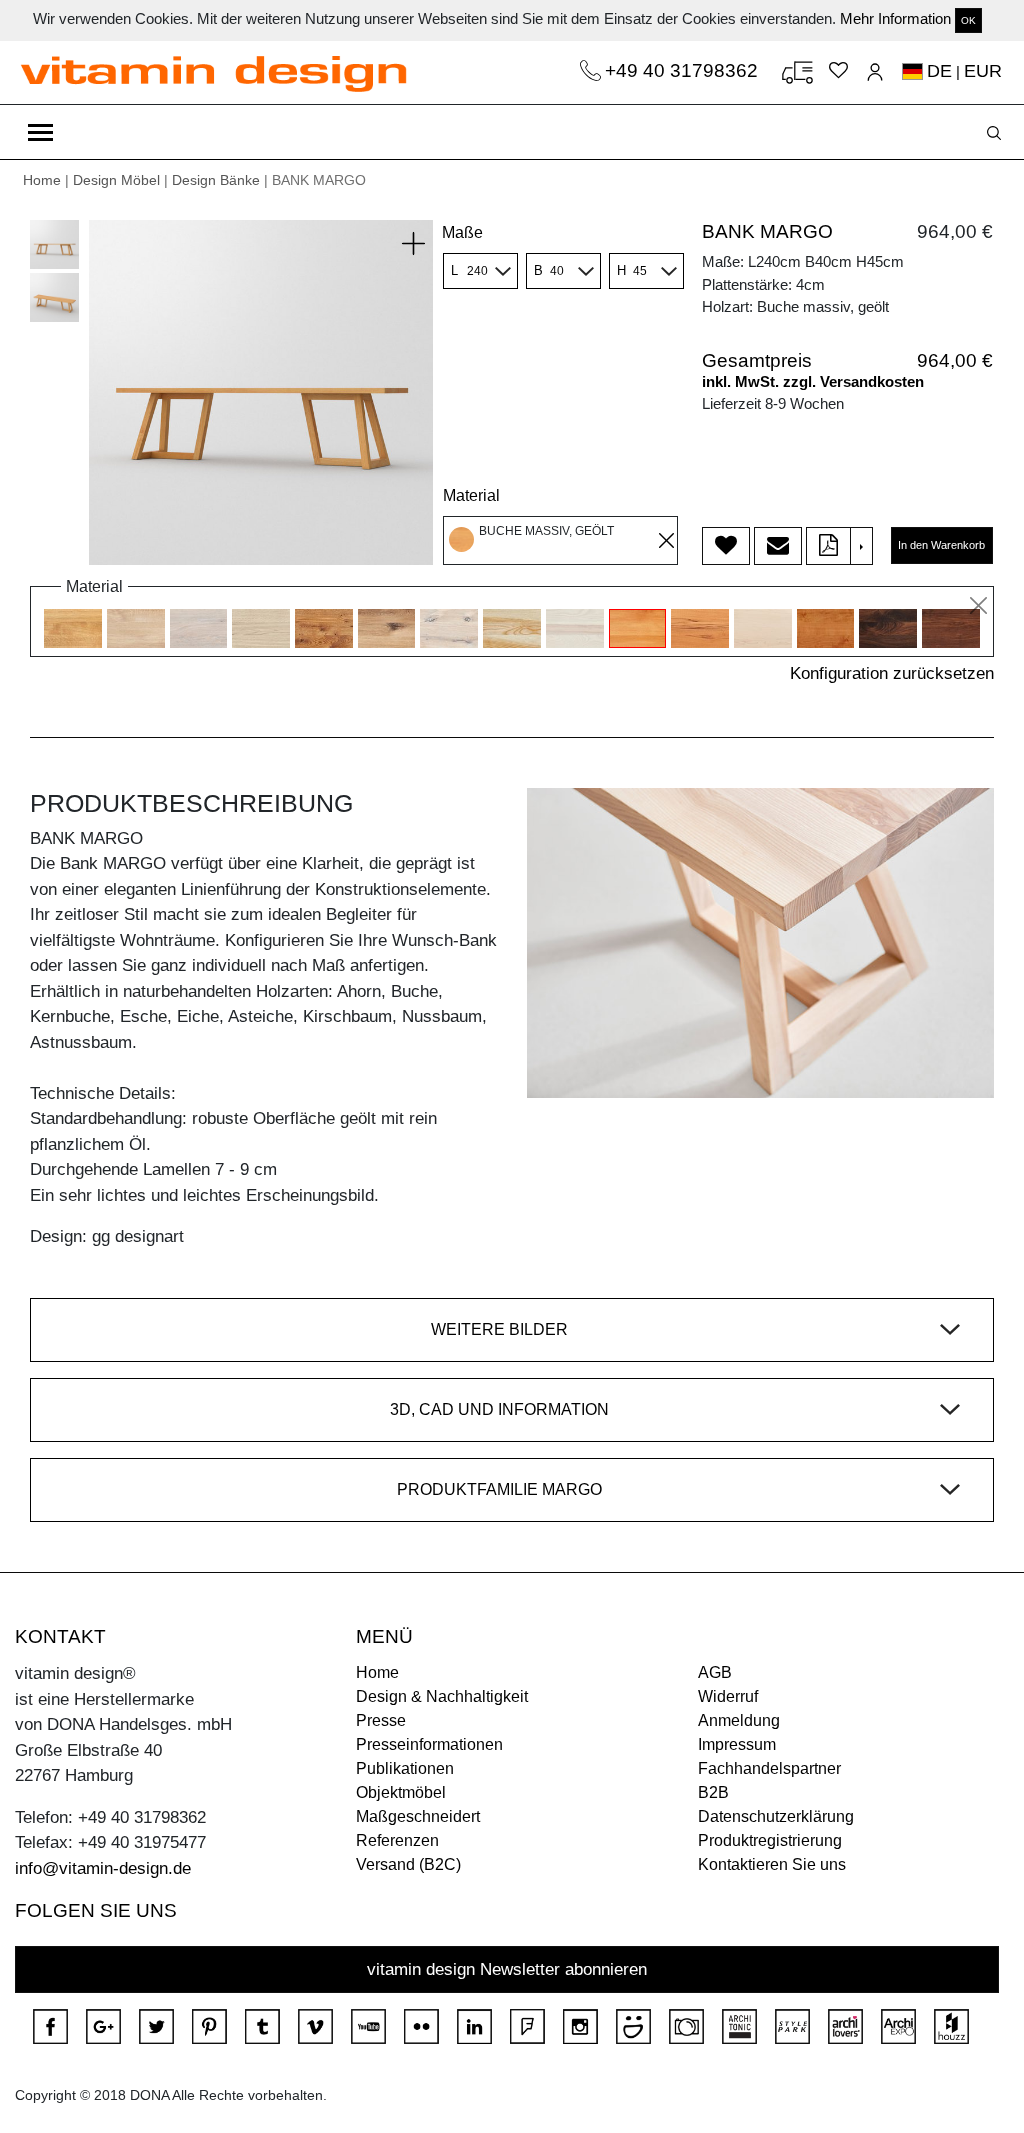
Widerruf (728, 1696)
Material (471, 495)
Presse (381, 1720)
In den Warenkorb (941, 545)
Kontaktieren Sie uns (772, 1864)
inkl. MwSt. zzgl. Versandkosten (813, 381)
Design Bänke (216, 180)
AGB (715, 1672)
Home (42, 180)
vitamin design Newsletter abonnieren (507, 1969)
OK (968, 20)
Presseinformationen (429, 1744)
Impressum (737, 1744)
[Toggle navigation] (40, 132)
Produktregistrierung (770, 1840)
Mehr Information (895, 18)
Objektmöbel (401, 1792)
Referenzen (397, 1840)
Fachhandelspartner (769, 1768)
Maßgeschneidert (418, 1816)
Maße (462, 232)
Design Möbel (116, 180)
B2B (713, 1792)
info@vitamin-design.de (103, 1868)
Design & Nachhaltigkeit (442, 1696)
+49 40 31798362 (684, 70)
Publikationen (405, 1768)
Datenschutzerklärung (776, 1816)
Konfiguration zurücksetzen (892, 673)
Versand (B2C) (408, 1864)
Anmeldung (739, 1720)
